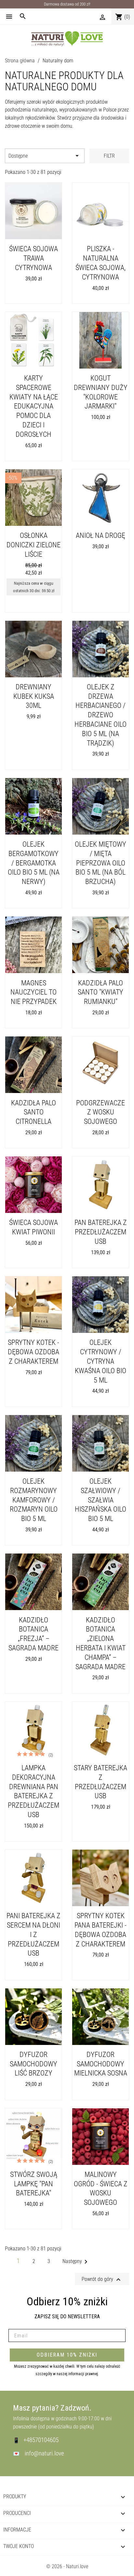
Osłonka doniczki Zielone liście (33, 545)
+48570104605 (41, 2440)
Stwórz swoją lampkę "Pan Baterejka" (34, 2184)
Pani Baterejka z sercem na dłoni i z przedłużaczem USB (33, 1934)
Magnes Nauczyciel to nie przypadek (33, 992)
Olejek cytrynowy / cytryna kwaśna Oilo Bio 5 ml (100, 1361)
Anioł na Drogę (100, 535)
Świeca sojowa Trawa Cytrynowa (33, 258)
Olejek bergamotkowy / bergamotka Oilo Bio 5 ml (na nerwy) (34, 863)
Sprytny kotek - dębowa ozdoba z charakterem (33, 1352)
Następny (76, 2261)
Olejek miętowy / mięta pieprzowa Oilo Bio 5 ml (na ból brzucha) (100, 863)
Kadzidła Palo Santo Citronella (33, 1112)
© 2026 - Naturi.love (67, 2566)
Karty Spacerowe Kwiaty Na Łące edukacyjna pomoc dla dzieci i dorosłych (34, 406)
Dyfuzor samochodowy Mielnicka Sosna (101, 2064)
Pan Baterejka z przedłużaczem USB (101, 1232)
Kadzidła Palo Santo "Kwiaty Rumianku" (100, 992)
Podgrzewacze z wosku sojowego (100, 1112)
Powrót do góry (102, 2280)
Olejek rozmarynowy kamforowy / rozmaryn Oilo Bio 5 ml (34, 1500)
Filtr (109, 156)
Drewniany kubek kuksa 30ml (34, 696)
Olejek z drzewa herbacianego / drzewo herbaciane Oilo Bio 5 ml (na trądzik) (100, 715)
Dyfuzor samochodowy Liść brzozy (33, 2064)
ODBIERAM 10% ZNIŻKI (67, 2355)
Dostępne (45, 156)
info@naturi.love (44, 2453)
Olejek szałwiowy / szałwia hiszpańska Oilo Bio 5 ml (100, 1500)
